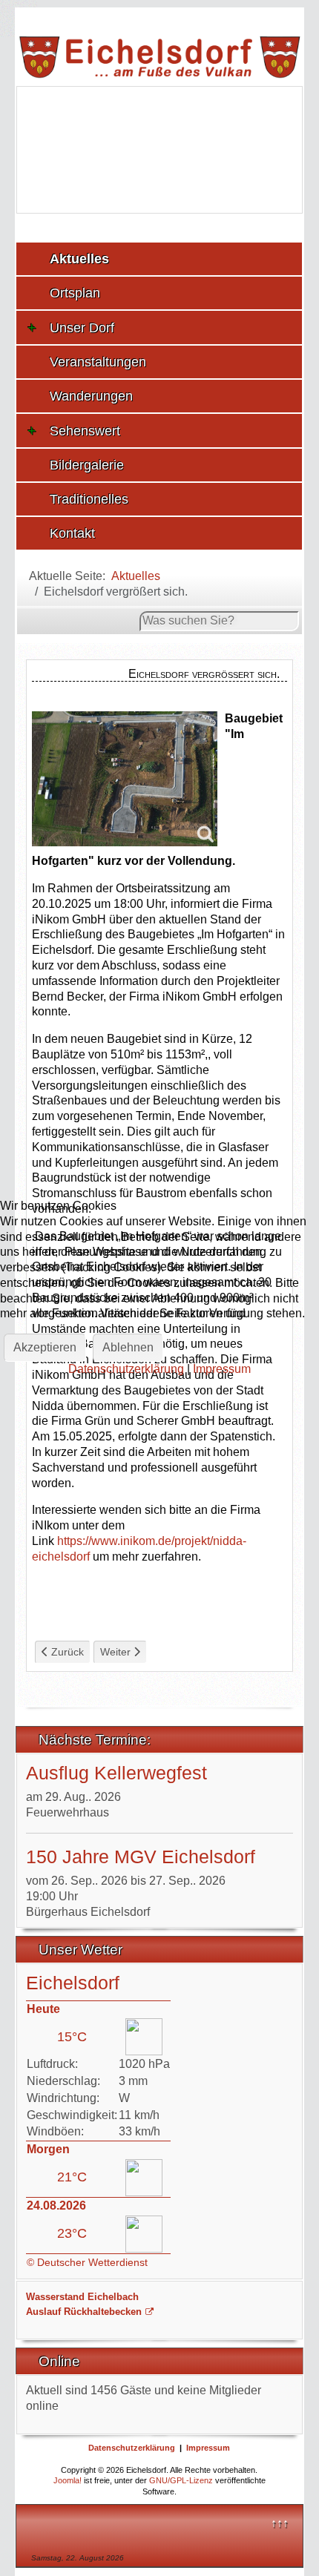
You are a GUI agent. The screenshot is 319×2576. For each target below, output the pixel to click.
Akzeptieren (45, 1347)
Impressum (222, 1369)
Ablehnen (128, 1347)
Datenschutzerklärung (126, 1369)
